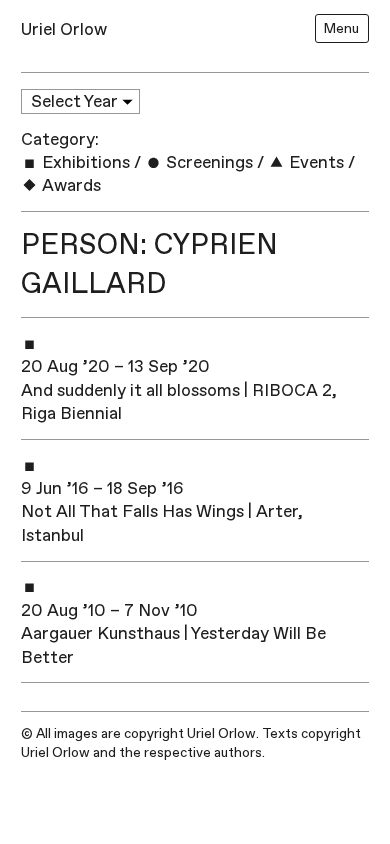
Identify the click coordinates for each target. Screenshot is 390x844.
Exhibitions (84, 162)
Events (314, 162)
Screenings (207, 162)
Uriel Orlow (64, 29)
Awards (69, 185)
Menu (341, 28)
